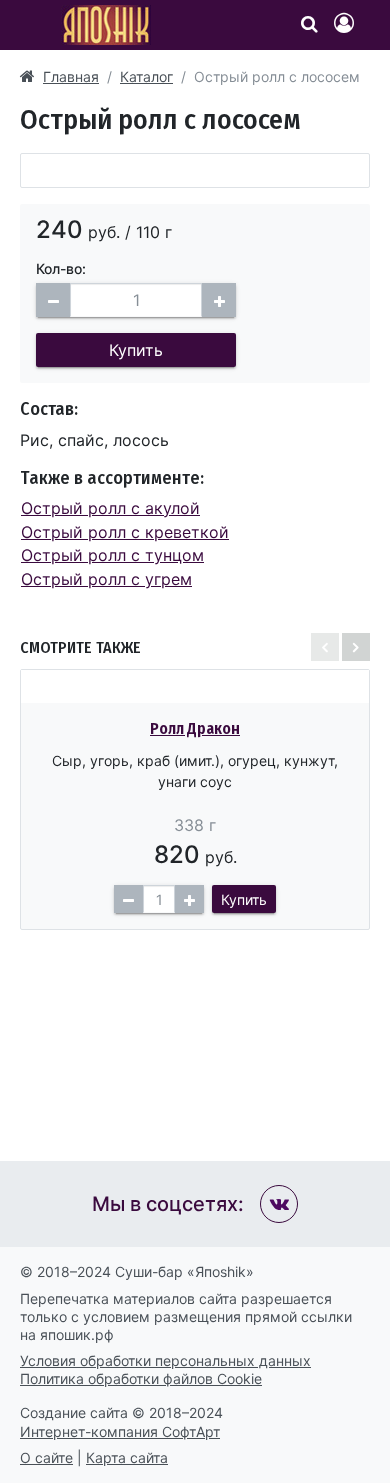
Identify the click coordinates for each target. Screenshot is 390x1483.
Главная (71, 76)
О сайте (46, 1457)
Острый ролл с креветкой (125, 532)
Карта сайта (127, 1457)
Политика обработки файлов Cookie (141, 1378)
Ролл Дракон (195, 728)
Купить (136, 350)
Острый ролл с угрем (106, 579)
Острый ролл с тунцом (112, 555)
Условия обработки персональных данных (165, 1360)
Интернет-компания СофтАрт (120, 1431)
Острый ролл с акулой (110, 508)
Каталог (146, 76)
